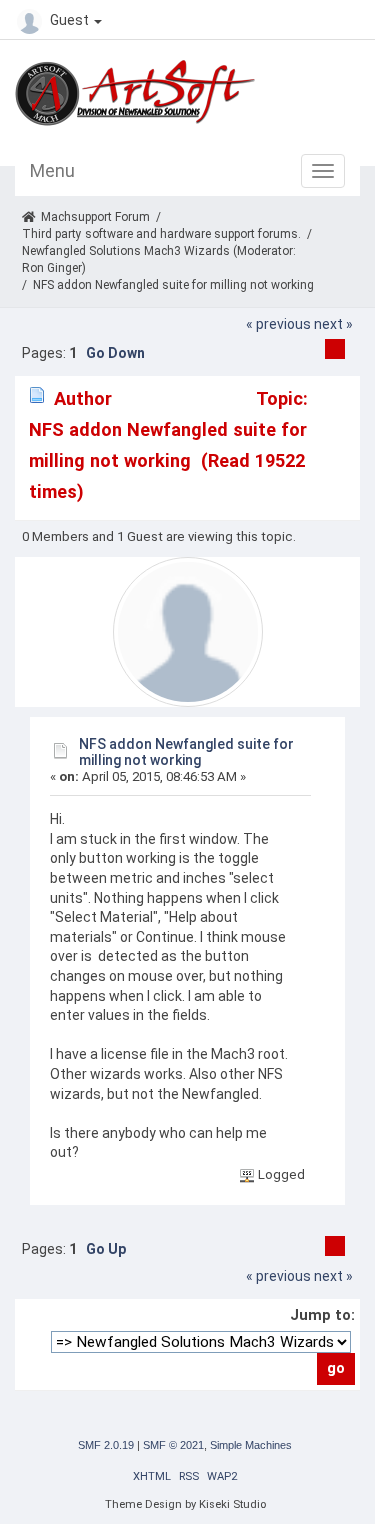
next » (333, 324)
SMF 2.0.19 (106, 1445)
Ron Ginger (52, 268)
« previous (278, 324)
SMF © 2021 (173, 1445)
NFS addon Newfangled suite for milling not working (186, 751)
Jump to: (322, 1315)
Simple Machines (251, 1445)
